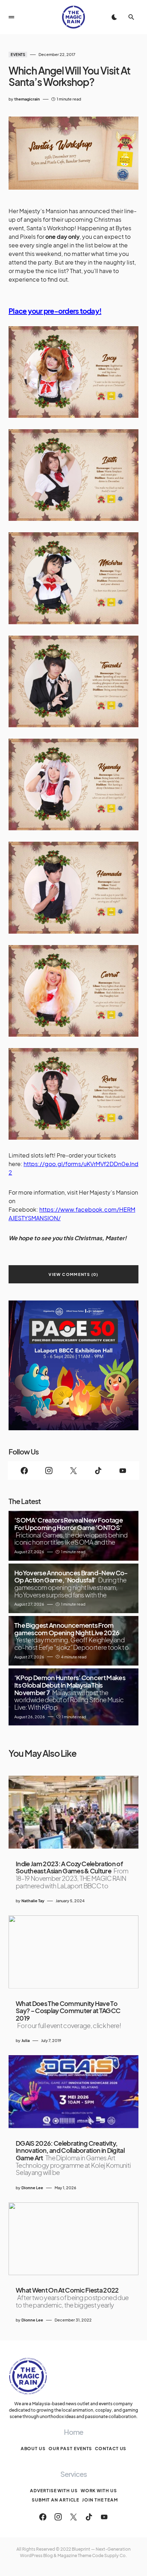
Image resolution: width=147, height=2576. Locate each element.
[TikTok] (98, 1471)
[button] (11, 17)
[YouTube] (123, 1471)
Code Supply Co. (110, 2556)
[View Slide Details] (73, 1365)
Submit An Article (55, 2500)
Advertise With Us (54, 2491)
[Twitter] (74, 1471)
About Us (33, 2449)
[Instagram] (49, 1471)
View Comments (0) (73, 1274)
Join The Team (100, 2500)
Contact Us (111, 2449)
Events (18, 55)
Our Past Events (70, 2449)
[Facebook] (24, 1471)
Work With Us (99, 2491)
